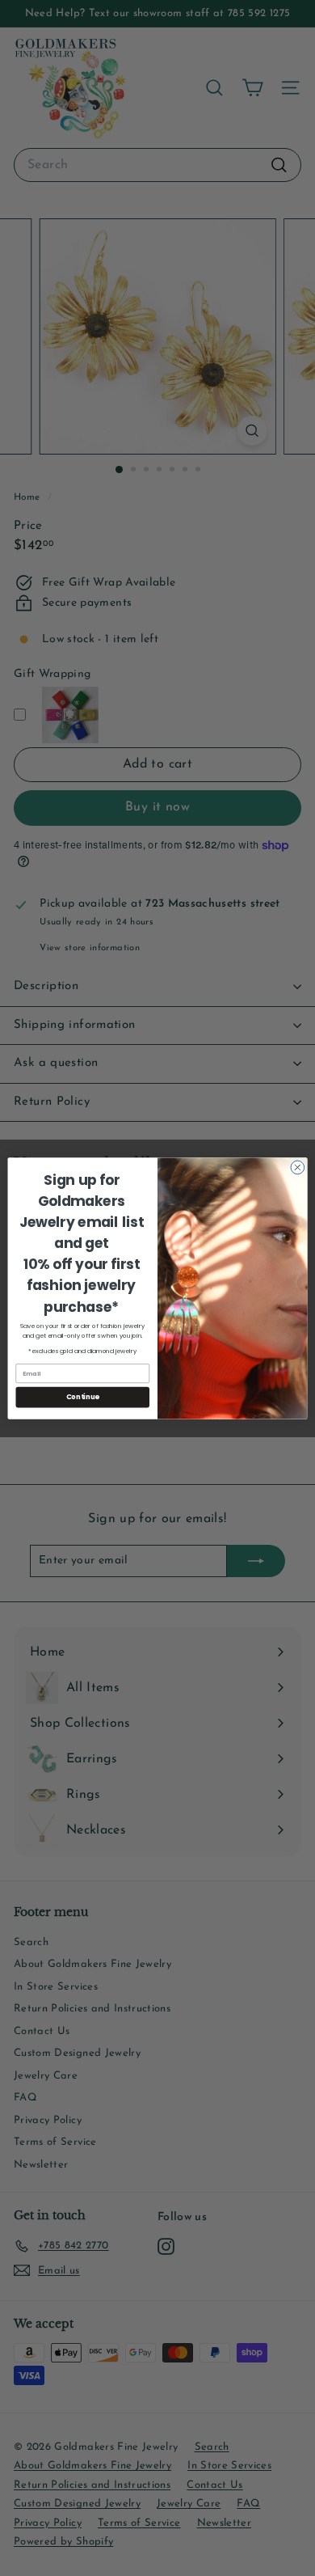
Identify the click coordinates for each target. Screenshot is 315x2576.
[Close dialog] (298, 1167)
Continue (83, 1397)
